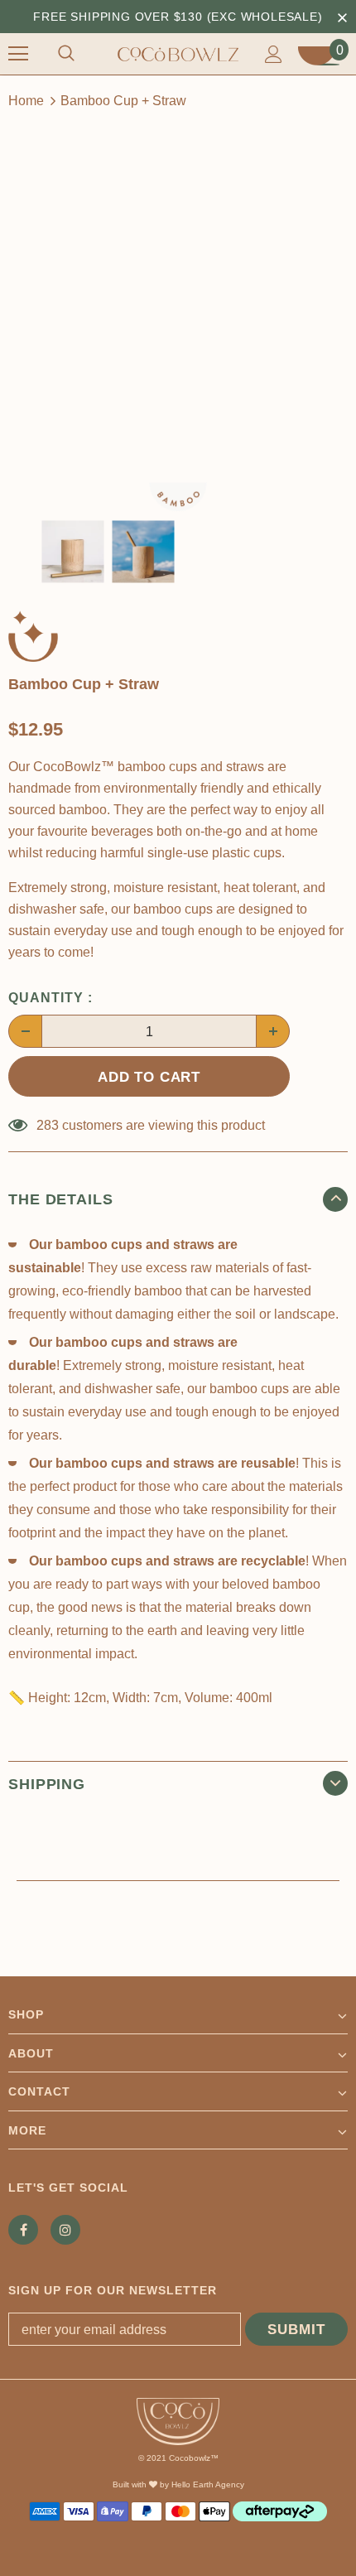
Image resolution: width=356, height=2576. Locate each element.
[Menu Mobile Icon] (18, 54)
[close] (342, 17)
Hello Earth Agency (208, 2484)
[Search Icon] (66, 54)
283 (48, 1125)
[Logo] (178, 53)
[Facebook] (23, 2230)
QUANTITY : (51, 998)
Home (26, 101)
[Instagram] (65, 2230)
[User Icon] (274, 54)
